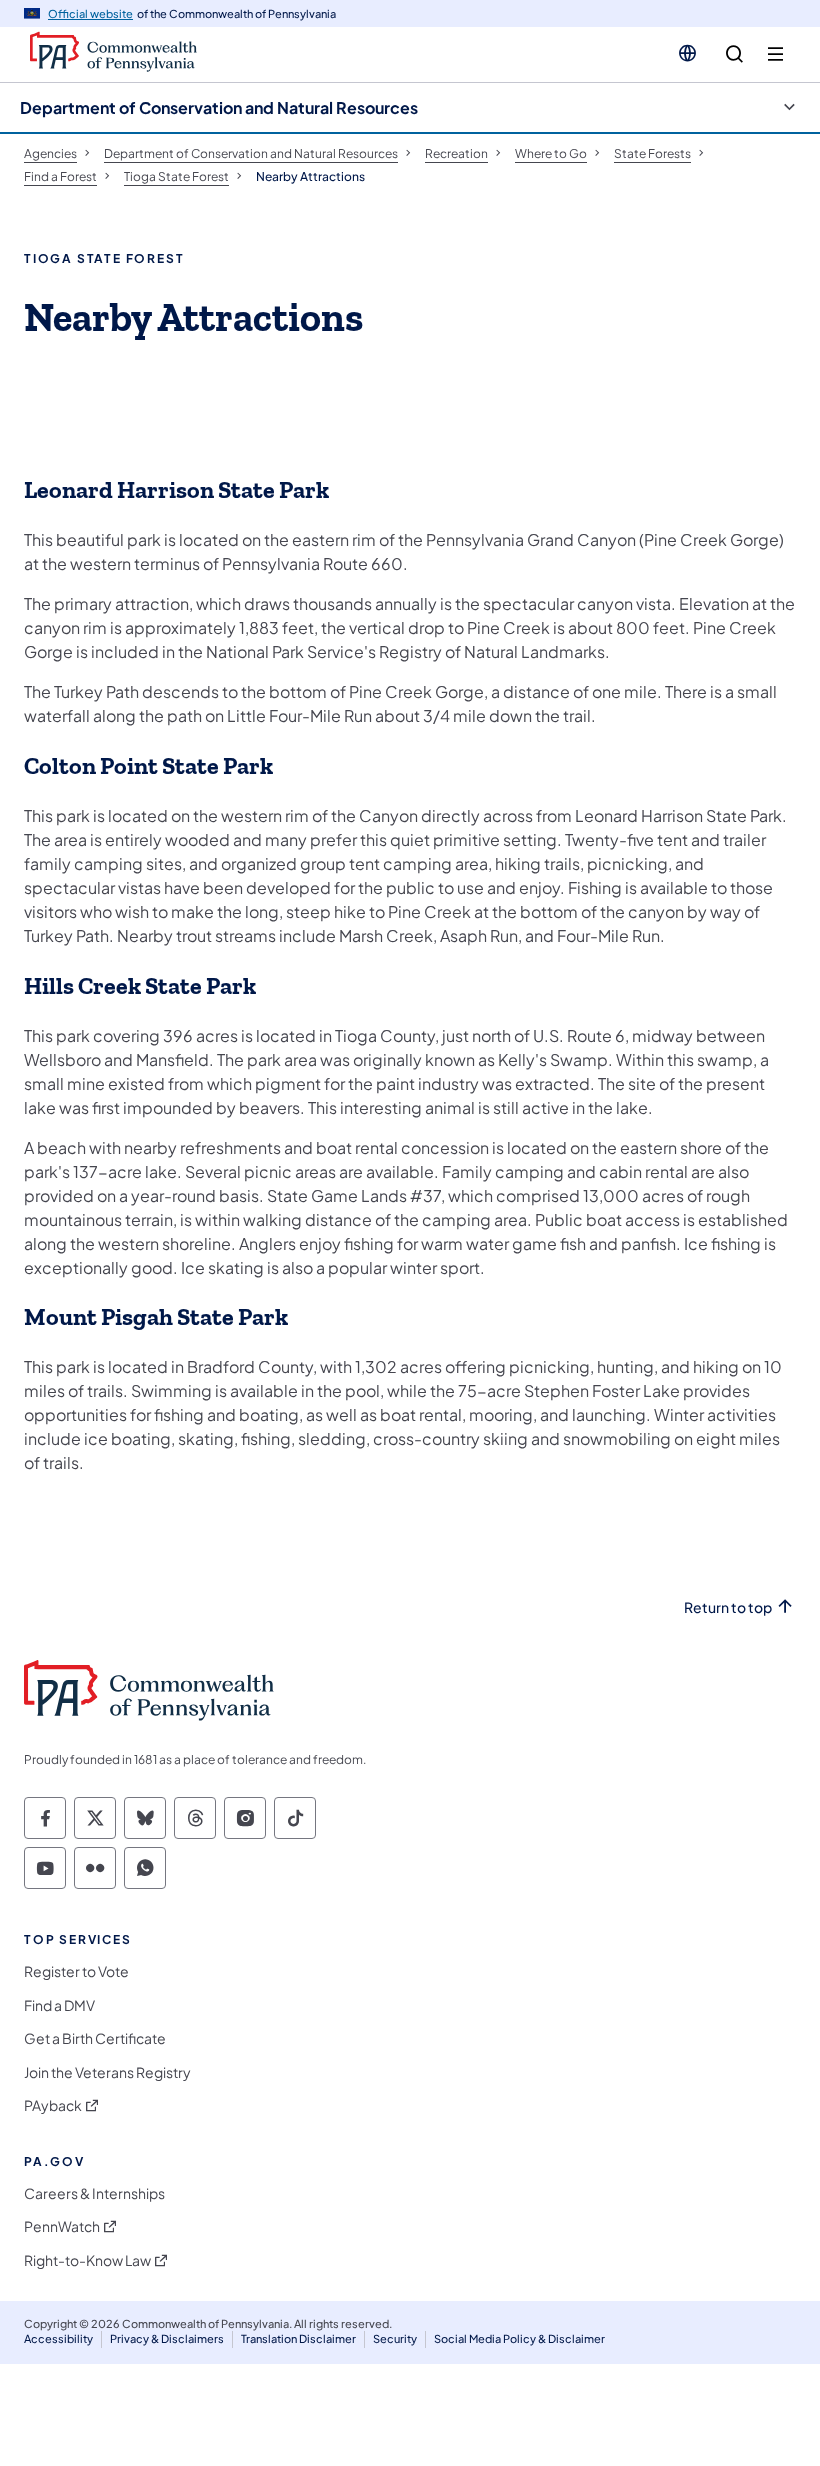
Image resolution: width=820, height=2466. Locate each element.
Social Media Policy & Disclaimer (519, 2338)
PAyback (53, 2105)
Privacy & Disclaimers (167, 2338)
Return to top (728, 1607)
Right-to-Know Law (87, 2260)
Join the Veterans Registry (107, 2072)
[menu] (775, 54)
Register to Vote (76, 1971)
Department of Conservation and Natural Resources (219, 107)
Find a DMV (59, 2005)
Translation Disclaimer (298, 2338)
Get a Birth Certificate (95, 2038)
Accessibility (58, 2338)
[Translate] (687, 53)
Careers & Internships (94, 2193)
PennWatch (62, 2226)
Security (395, 2338)
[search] (734, 54)
